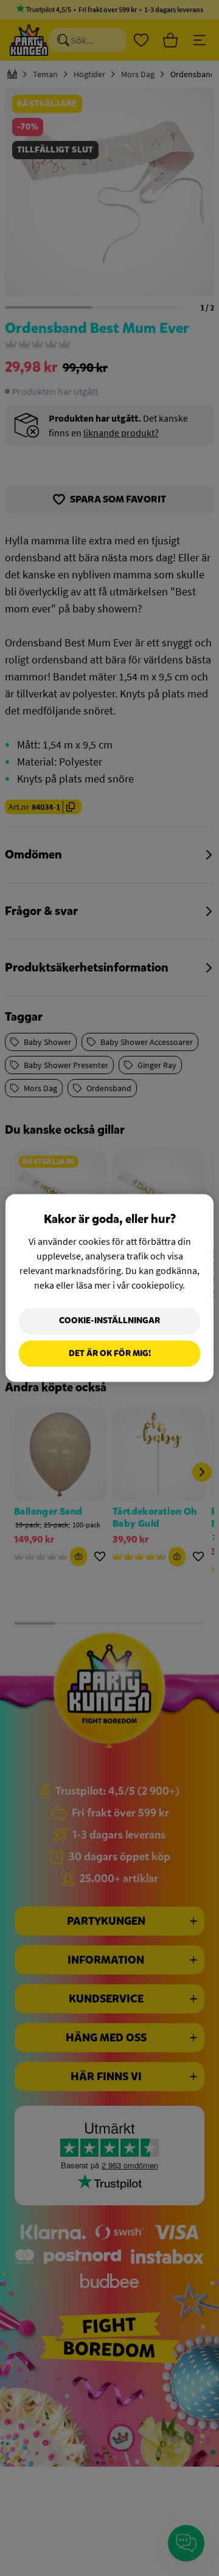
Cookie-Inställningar (109, 1321)
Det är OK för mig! (110, 1353)
